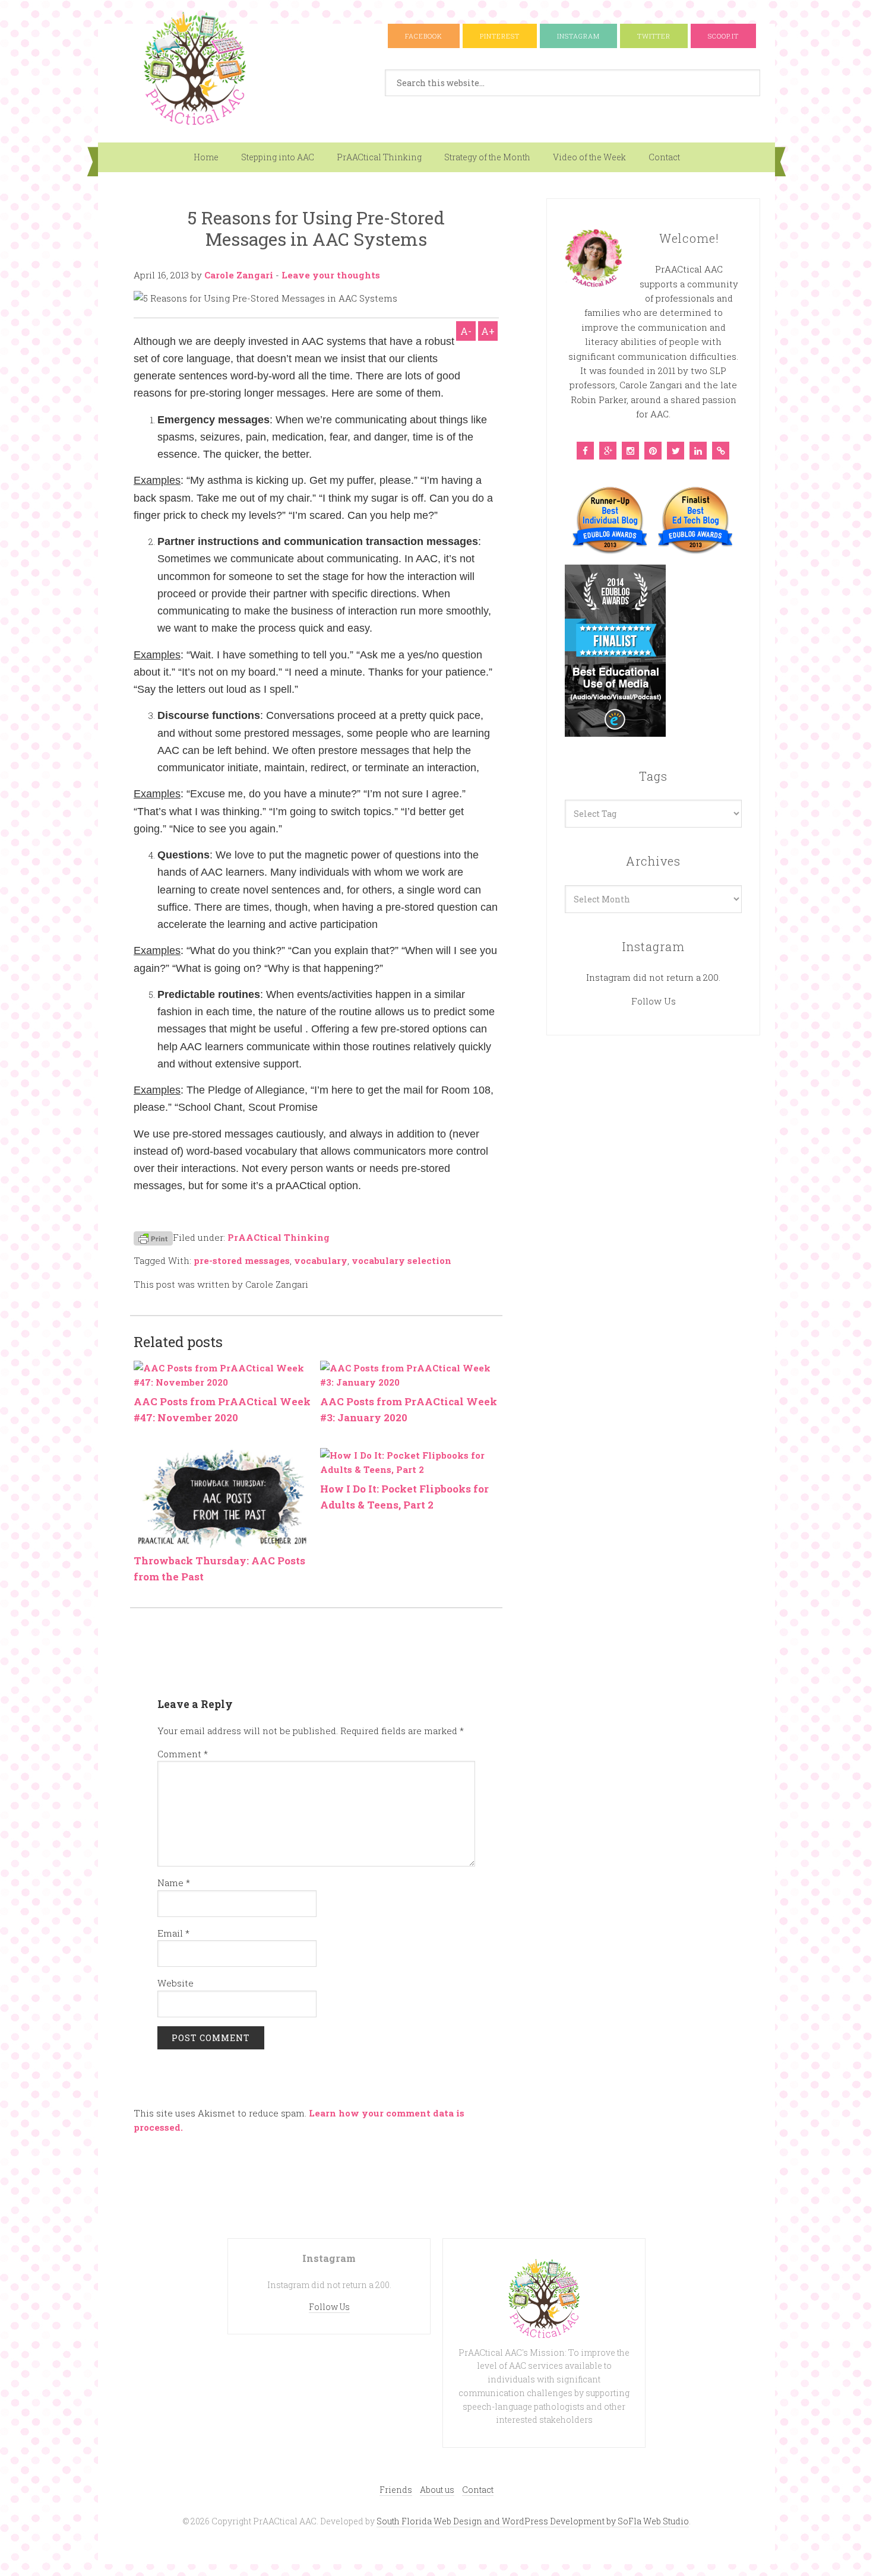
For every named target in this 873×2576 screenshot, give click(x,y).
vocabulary (321, 1260)
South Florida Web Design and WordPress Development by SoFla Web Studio (533, 2521)
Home (206, 157)
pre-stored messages (242, 1260)
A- (466, 331)
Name (174, 1883)
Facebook (424, 36)
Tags (653, 776)
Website (175, 1983)
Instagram (578, 36)
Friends (396, 2490)
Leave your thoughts (331, 275)
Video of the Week (589, 157)
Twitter (654, 36)
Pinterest (500, 36)
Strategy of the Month (487, 157)
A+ (488, 331)
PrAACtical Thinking (379, 157)
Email (173, 1933)
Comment (183, 1754)
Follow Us (654, 1001)
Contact (664, 157)
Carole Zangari (239, 275)
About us (437, 2490)
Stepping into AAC (278, 157)
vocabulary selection (401, 1260)
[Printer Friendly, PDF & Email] (153, 1238)
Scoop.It (723, 36)
